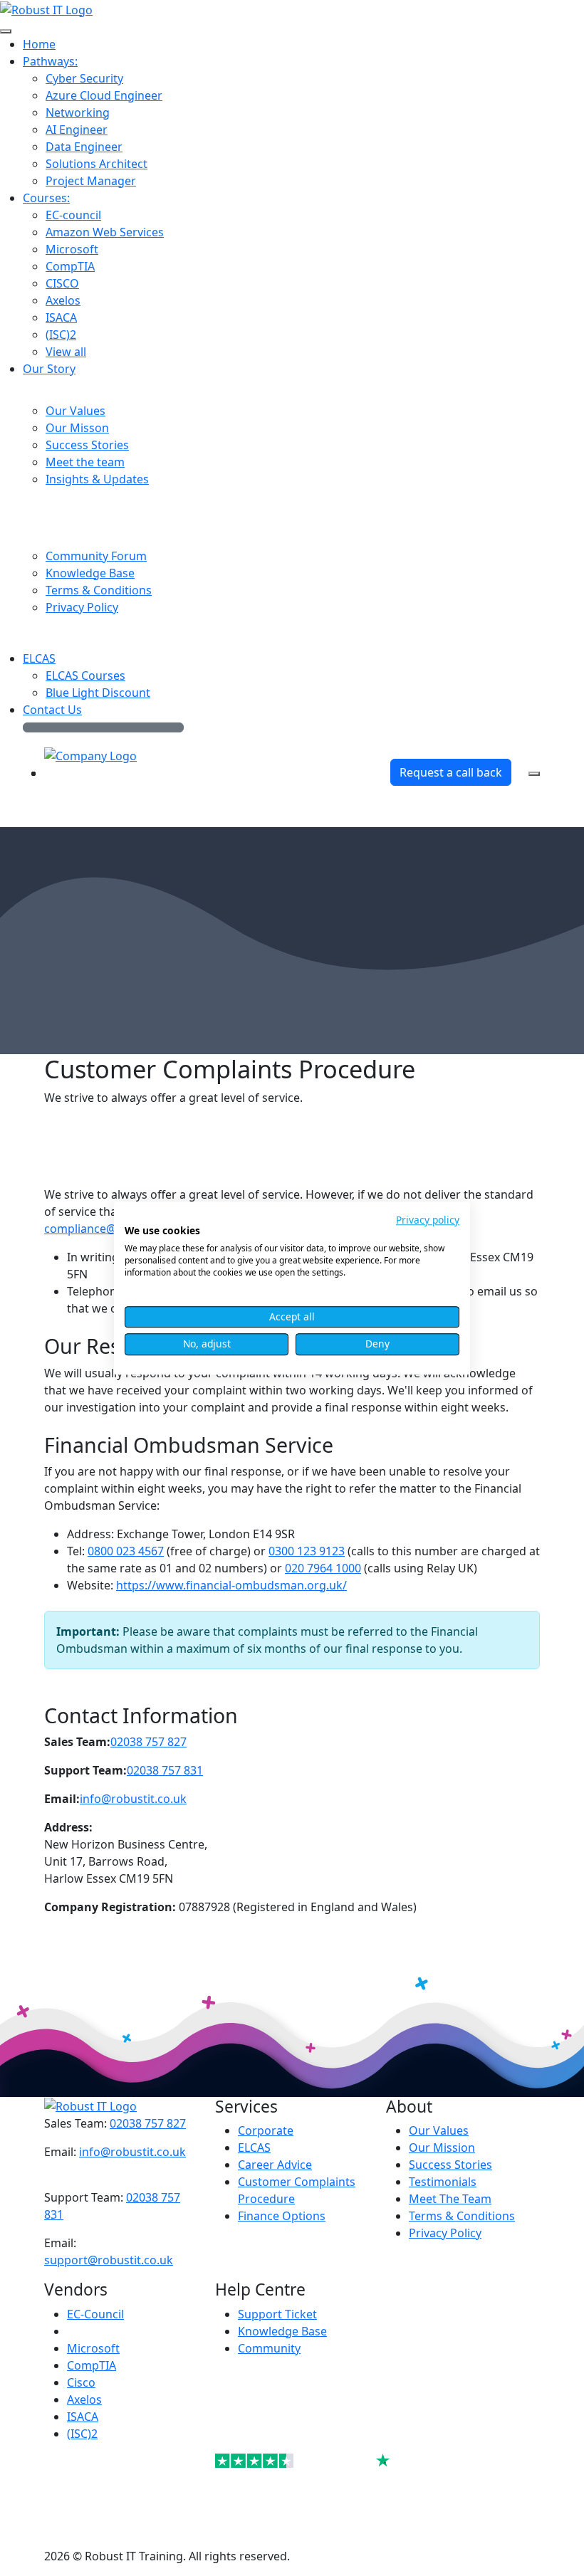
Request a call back (451, 772)
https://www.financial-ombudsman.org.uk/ (231, 1585)
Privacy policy (428, 1220)
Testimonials (443, 2182)
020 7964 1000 (323, 1568)
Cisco (81, 2382)
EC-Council (95, 2314)
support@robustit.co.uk (109, 2260)
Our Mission (442, 2147)
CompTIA (92, 2365)
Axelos (84, 2399)
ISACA (83, 2417)
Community (269, 2348)
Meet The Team (450, 2199)
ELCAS (254, 2147)
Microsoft (93, 2348)
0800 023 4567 (126, 1551)
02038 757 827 (148, 1742)
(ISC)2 (82, 2434)
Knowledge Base (282, 2331)
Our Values (439, 2130)
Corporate (266, 2130)
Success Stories (450, 2165)
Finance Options (282, 2216)
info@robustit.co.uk (133, 1799)
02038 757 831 (165, 1770)
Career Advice (275, 2165)
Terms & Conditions (462, 2216)
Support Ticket (277, 2314)
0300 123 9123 (307, 1551)
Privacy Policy (445, 2233)
